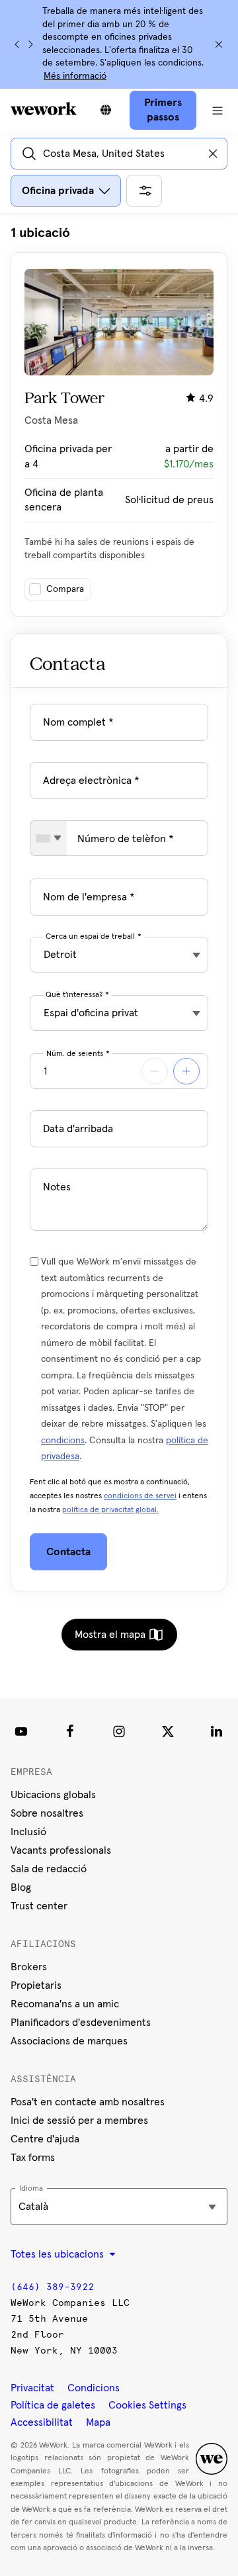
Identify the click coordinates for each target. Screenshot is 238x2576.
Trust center (39, 1906)
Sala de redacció (49, 1869)
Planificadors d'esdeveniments (81, 2023)
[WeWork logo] (44, 109)
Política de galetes (53, 2405)
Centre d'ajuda (45, 2139)
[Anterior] (17, 44)
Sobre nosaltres (47, 1813)
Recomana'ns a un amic (65, 2004)
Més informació (75, 76)
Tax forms (33, 2158)
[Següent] (30, 44)
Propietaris (36, 1985)
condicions (63, 1441)
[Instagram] (119, 1731)
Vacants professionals (61, 1850)
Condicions (94, 2388)
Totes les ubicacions (59, 2254)
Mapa (98, 2422)
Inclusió (28, 1832)
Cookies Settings (147, 2405)
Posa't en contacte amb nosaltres (88, 2102)
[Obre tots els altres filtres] (144, 191)
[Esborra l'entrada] (213, 154)
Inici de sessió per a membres (79, 2121)
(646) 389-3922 (52, 2287)
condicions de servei (140, 1496)
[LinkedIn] (217, 1731)
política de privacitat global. (110, 1510)
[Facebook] (70, 1731)
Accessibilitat (42, 2422)
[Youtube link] (21, 1731)
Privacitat (32, 2388)
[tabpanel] (119, 420)
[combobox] (49, 838)
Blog (21, 1887)
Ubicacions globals (53, 1795)
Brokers (29, 1967)
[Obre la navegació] (217, 110)
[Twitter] (168, 1731)
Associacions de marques (69, 2041)
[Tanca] (219, 44)
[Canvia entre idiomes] (106, 110)
